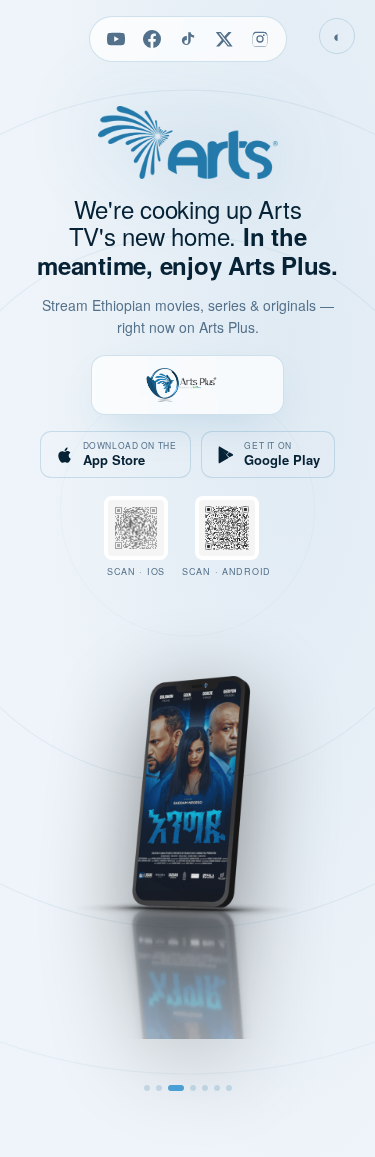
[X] (224, 39)
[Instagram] (260, 39)
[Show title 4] (193, 1088)
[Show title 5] (205, 1088)
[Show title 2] (159, 1088)
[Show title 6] (217, 1088)
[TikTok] (188, 39)
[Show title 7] (229, 1088)
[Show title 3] (176, 1088)
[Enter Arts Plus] (187, 385)
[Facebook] (152, 39)
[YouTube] (116, 39)
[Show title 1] (147, 1088)
